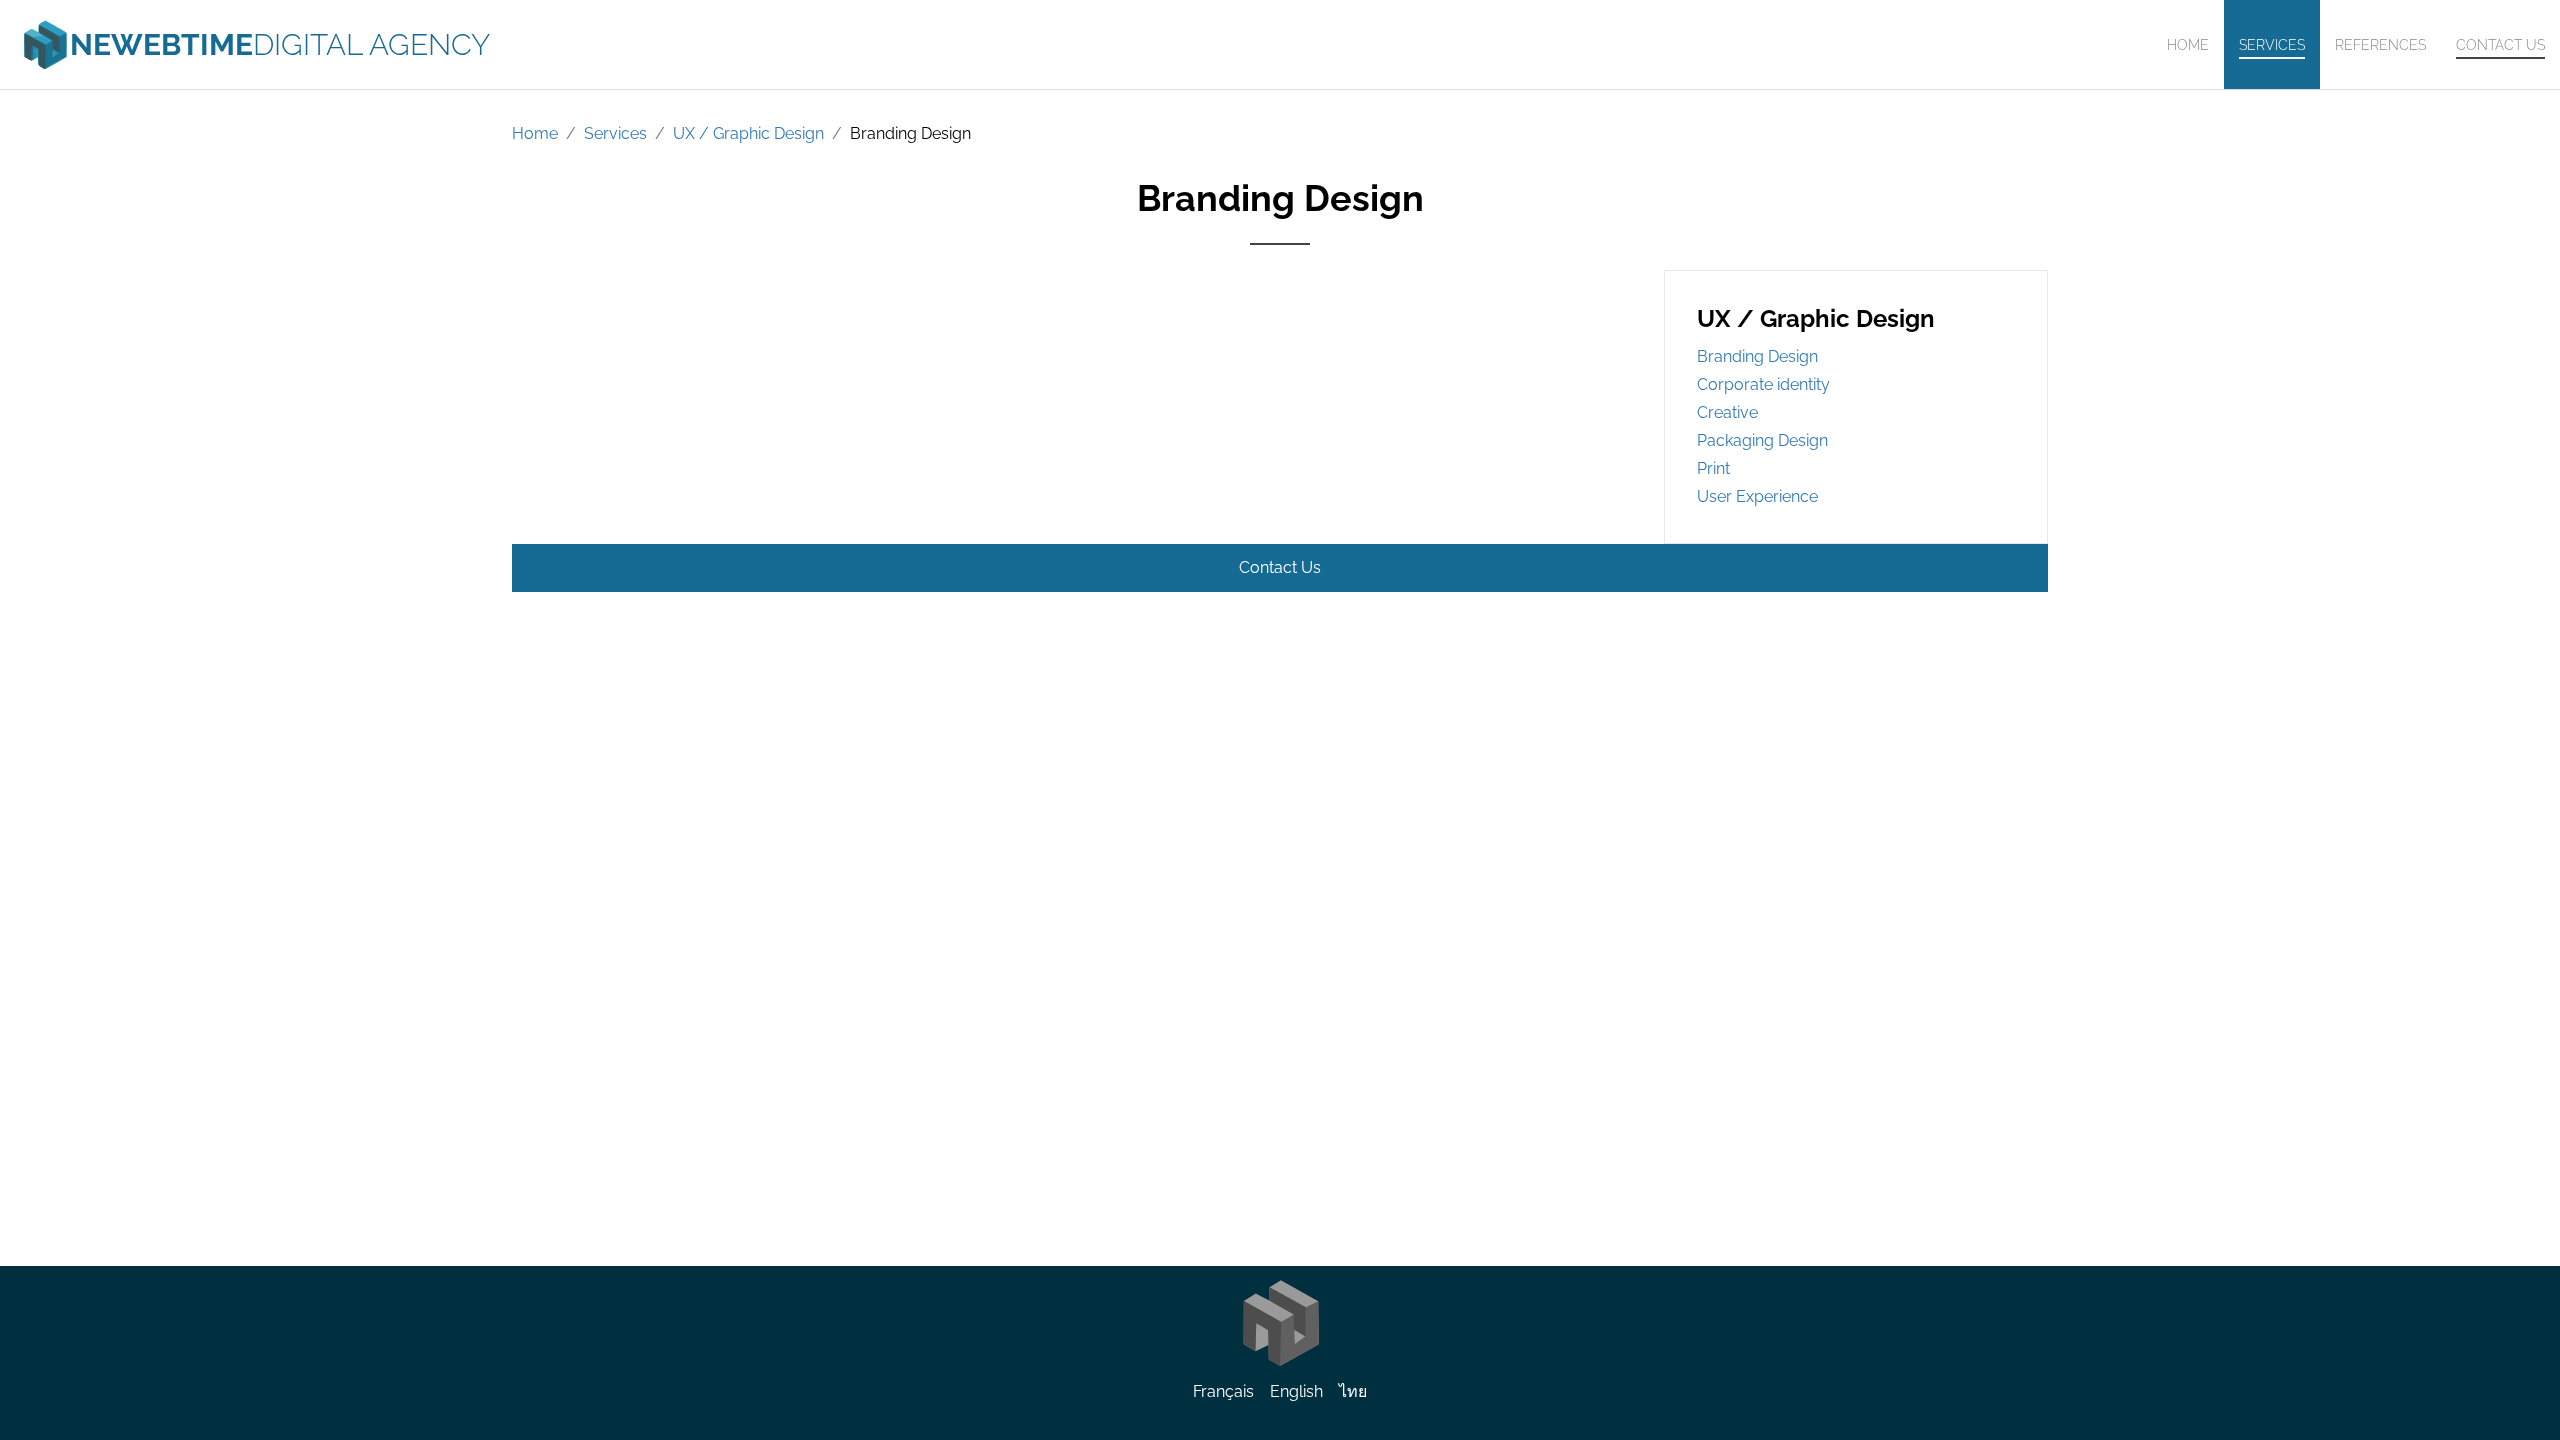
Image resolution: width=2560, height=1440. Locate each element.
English (1296, 1391)
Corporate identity (1763, 384)
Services (2272, 45)
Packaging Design (1762, 440)
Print (1713, 468)
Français (1223, 1391)
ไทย (1353, 1391)
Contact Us (2500, 45)
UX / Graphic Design (748, 134)
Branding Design (910, 134)
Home (2188, 45)
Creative (1727, 412)
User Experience (1757, 496)
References (2380, 45)
